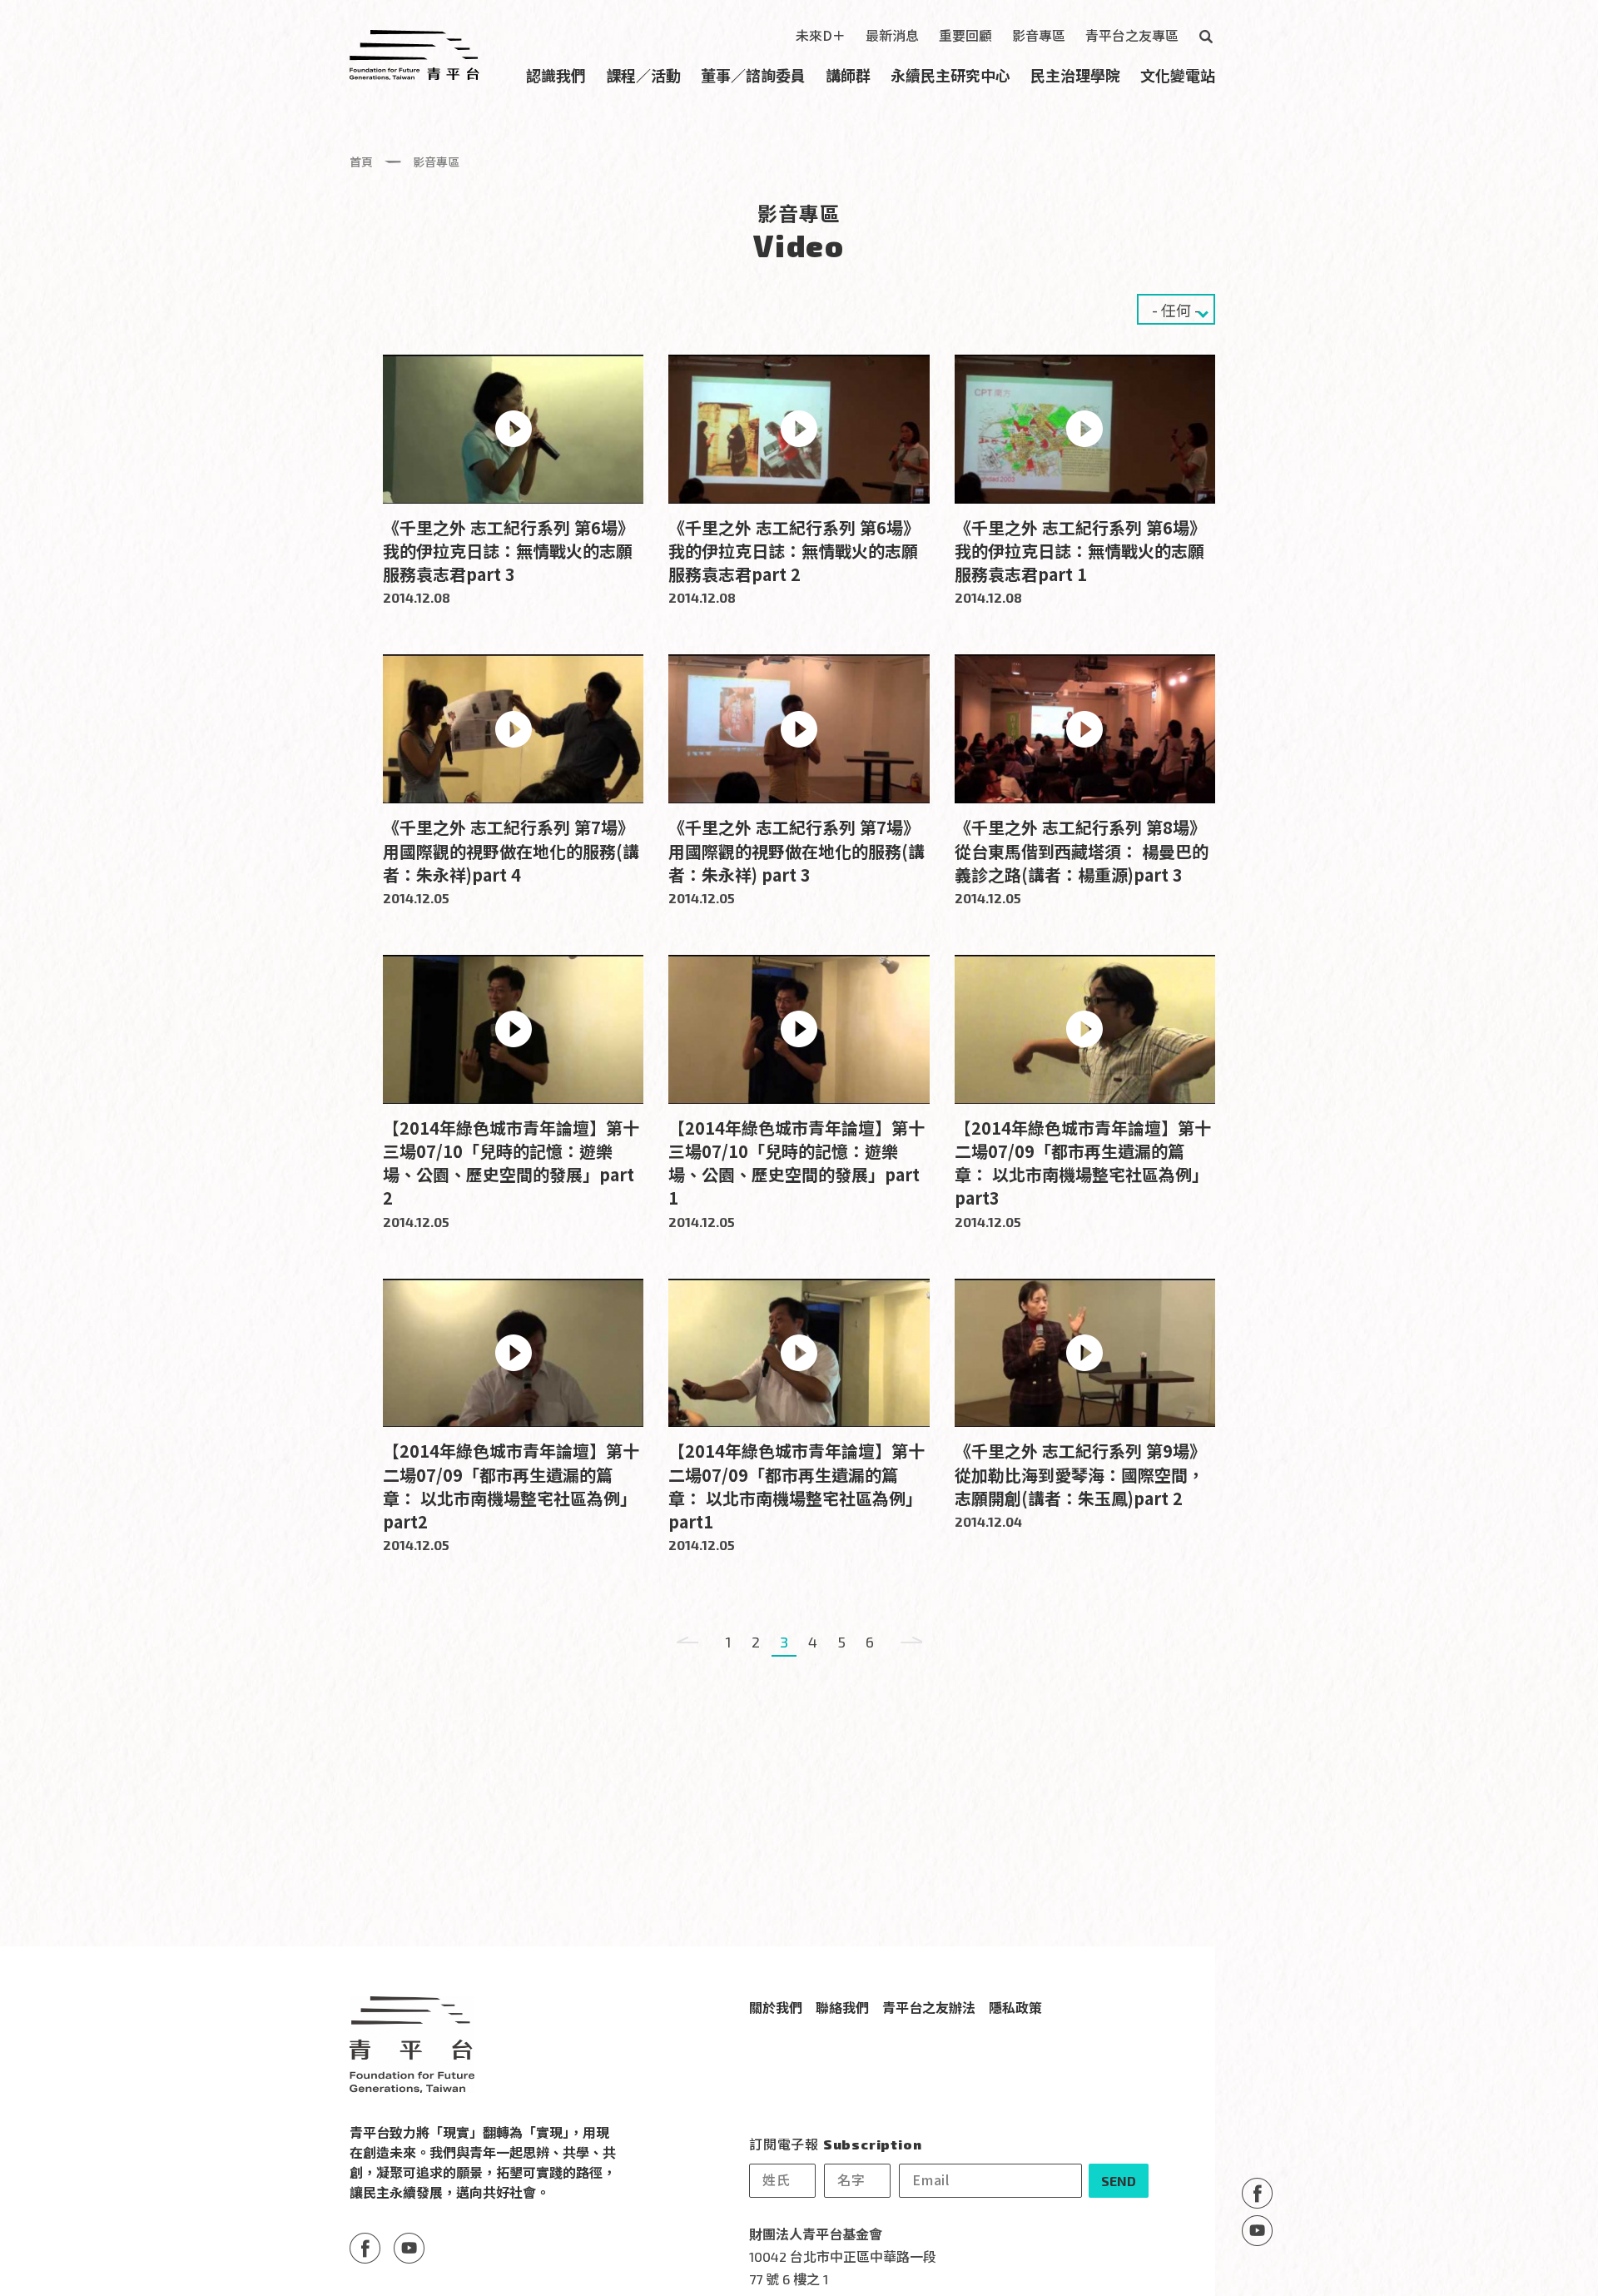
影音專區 (1039, 35)
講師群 (848, 75)
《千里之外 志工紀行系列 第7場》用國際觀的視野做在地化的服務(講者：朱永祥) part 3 (797, 850)
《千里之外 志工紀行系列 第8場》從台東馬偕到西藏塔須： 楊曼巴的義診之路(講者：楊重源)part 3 (1082, 850)
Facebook (1257, 2193)
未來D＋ (821, 35)
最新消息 (892, 35)
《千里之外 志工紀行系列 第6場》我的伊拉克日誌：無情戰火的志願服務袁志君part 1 (1080, 551)
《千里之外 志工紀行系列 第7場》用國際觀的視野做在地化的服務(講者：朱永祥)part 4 (511, 850)
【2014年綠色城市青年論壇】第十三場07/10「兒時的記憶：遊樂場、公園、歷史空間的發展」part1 (797, 1163)
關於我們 (776, 2007)
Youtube (1257, 2231)
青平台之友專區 (1132, 35)
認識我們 (556, 75)
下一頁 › (911, 1642)
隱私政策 (1015, 2007)
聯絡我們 (842, 2007)
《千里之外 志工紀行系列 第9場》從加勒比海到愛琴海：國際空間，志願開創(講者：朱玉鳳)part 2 (1080, 1474)
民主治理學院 (1075, 75)
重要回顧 (965, 35)
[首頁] (414, 55)
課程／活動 (643, 75)
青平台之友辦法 (929, 2007)
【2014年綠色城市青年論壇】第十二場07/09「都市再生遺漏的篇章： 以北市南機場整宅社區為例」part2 (511, 1486)
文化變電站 (1178, 75)
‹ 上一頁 (687, 1642)
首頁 (361, 162)
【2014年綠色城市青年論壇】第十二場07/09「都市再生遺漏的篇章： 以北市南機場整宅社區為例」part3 (1083, 1163)
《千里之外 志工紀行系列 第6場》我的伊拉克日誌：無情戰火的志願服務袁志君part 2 (794, 551)
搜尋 (1205, 37)
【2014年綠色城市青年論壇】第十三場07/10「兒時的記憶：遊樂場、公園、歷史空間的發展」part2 (511, 1163)
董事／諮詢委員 (753, 75)
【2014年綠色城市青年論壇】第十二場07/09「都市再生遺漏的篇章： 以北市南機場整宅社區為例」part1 (797, 1486)
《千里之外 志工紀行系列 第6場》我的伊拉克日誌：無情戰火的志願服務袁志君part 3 (509, 551)
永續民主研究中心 (950, 75)
